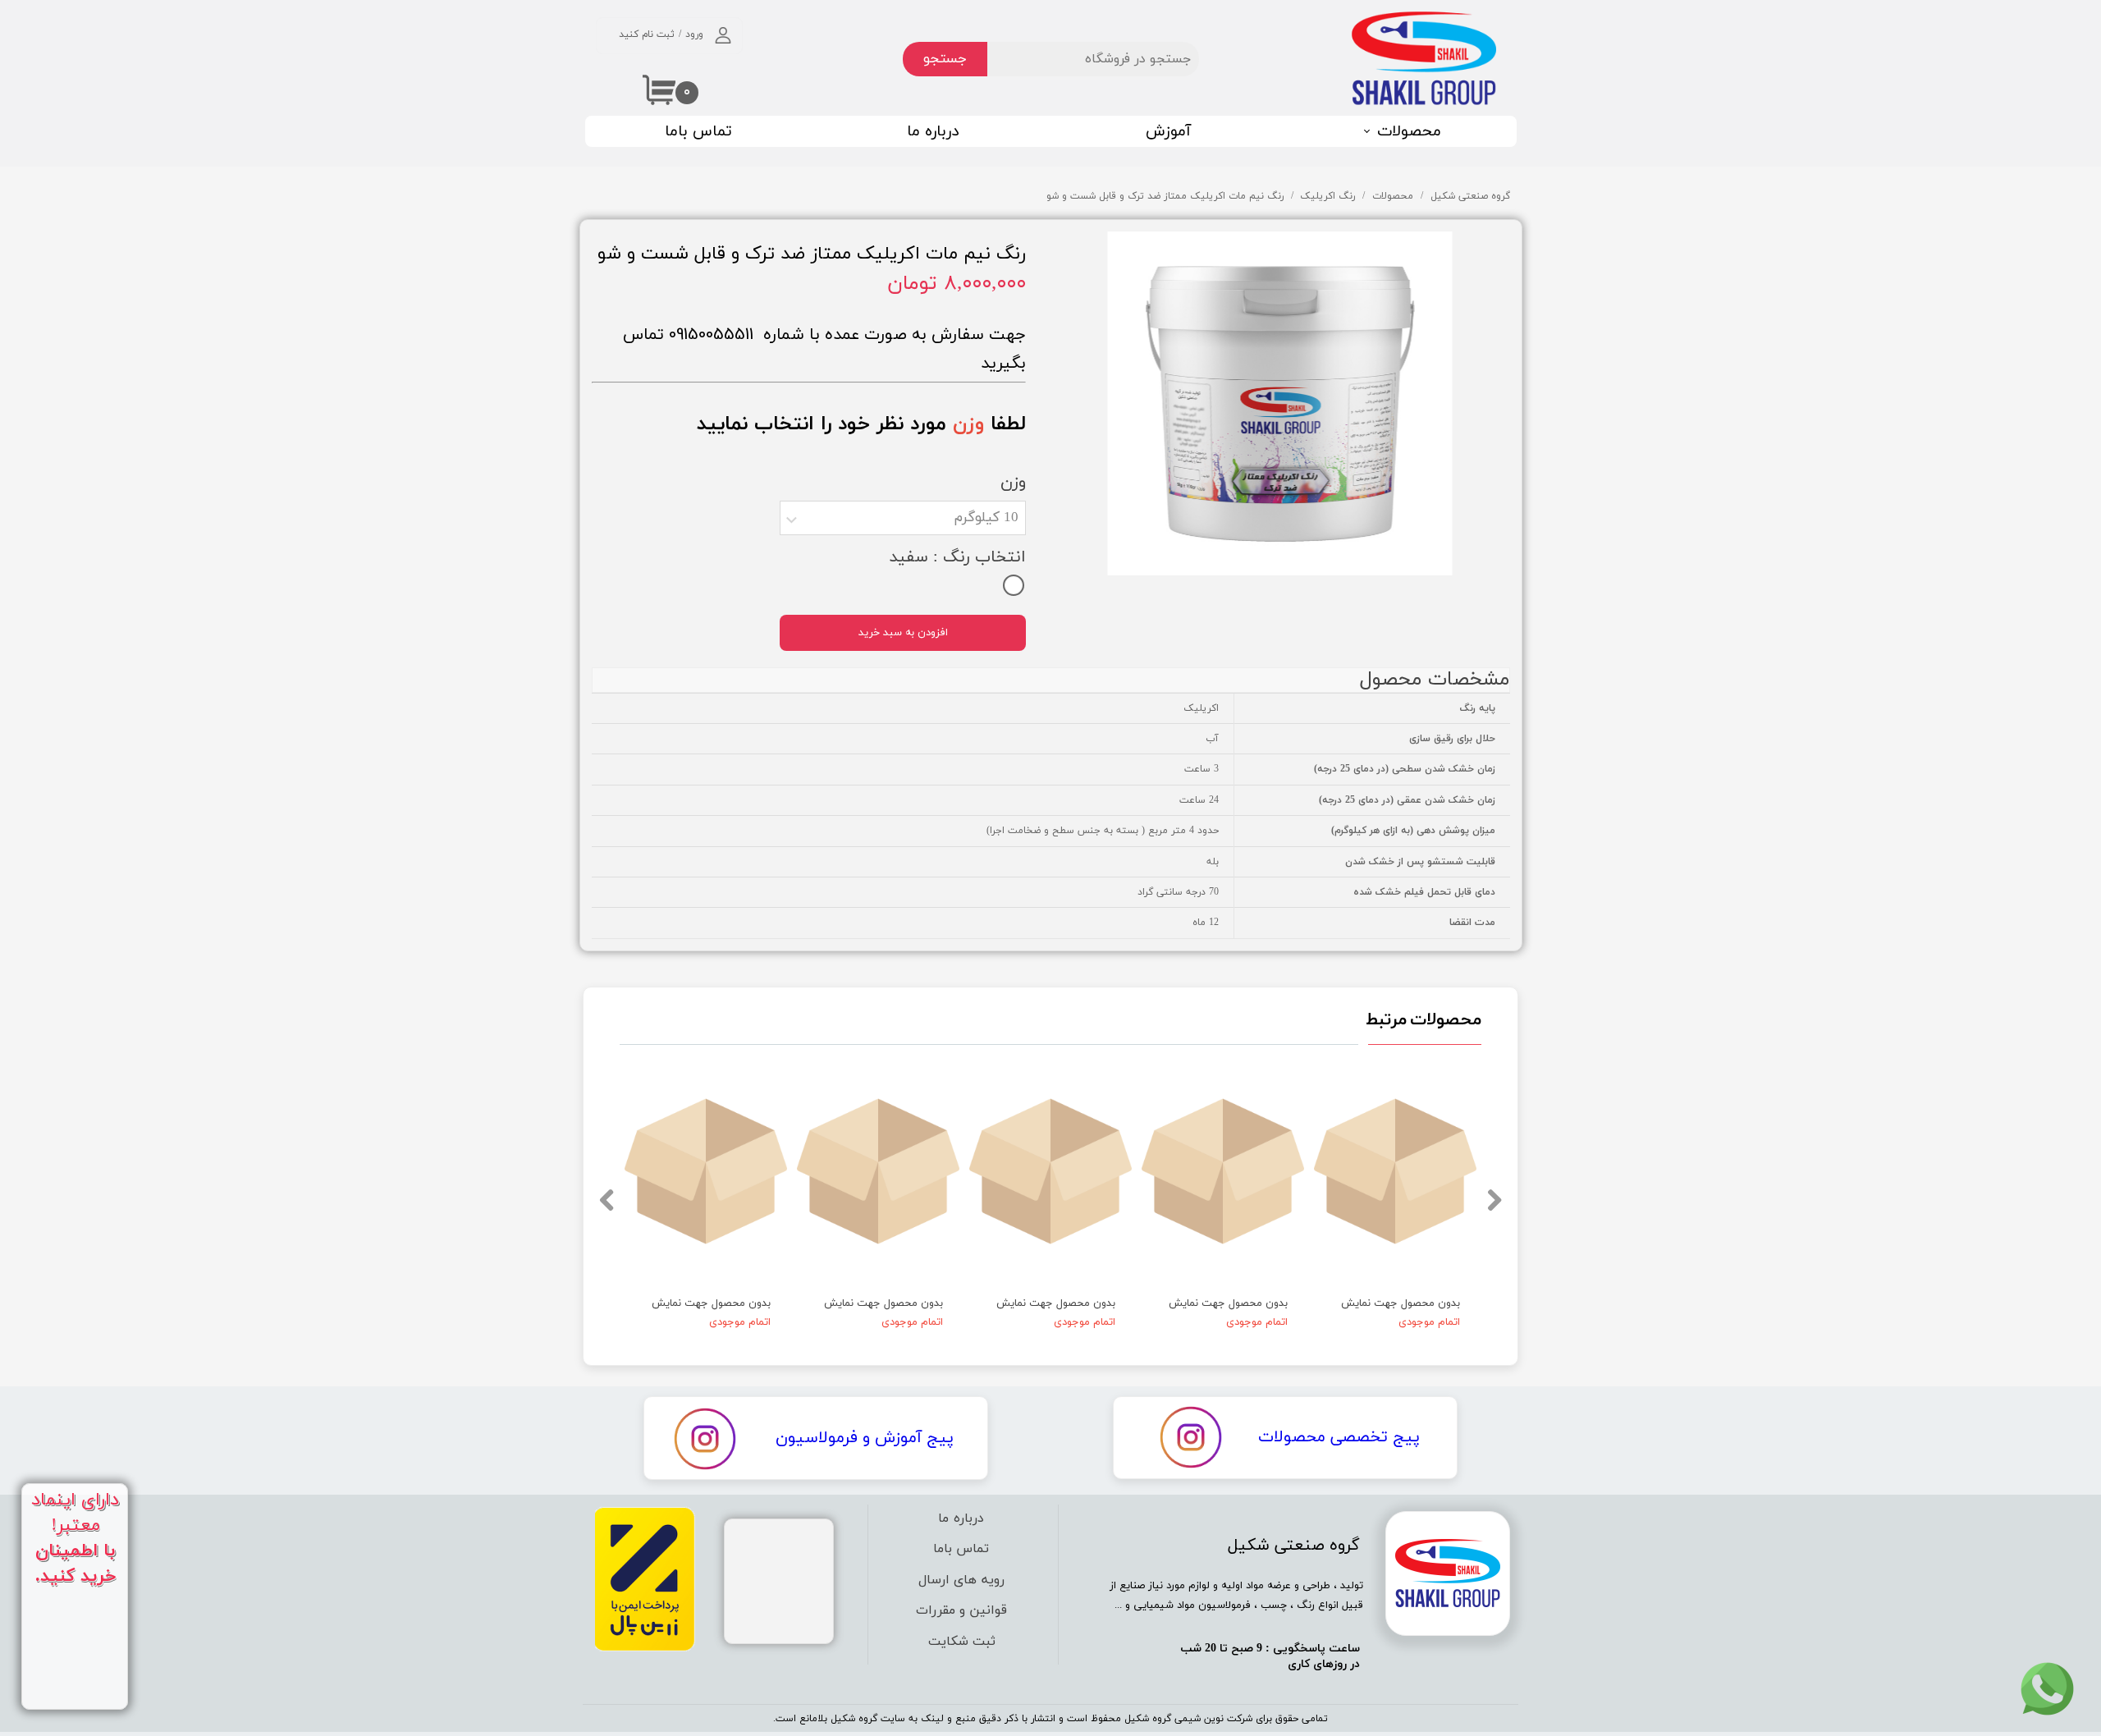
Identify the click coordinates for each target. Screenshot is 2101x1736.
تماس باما (698, 132)
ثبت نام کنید (647, 34)
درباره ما (933, 132)
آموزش (1168, 132)
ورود (694, 34)
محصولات (1409, 132)
